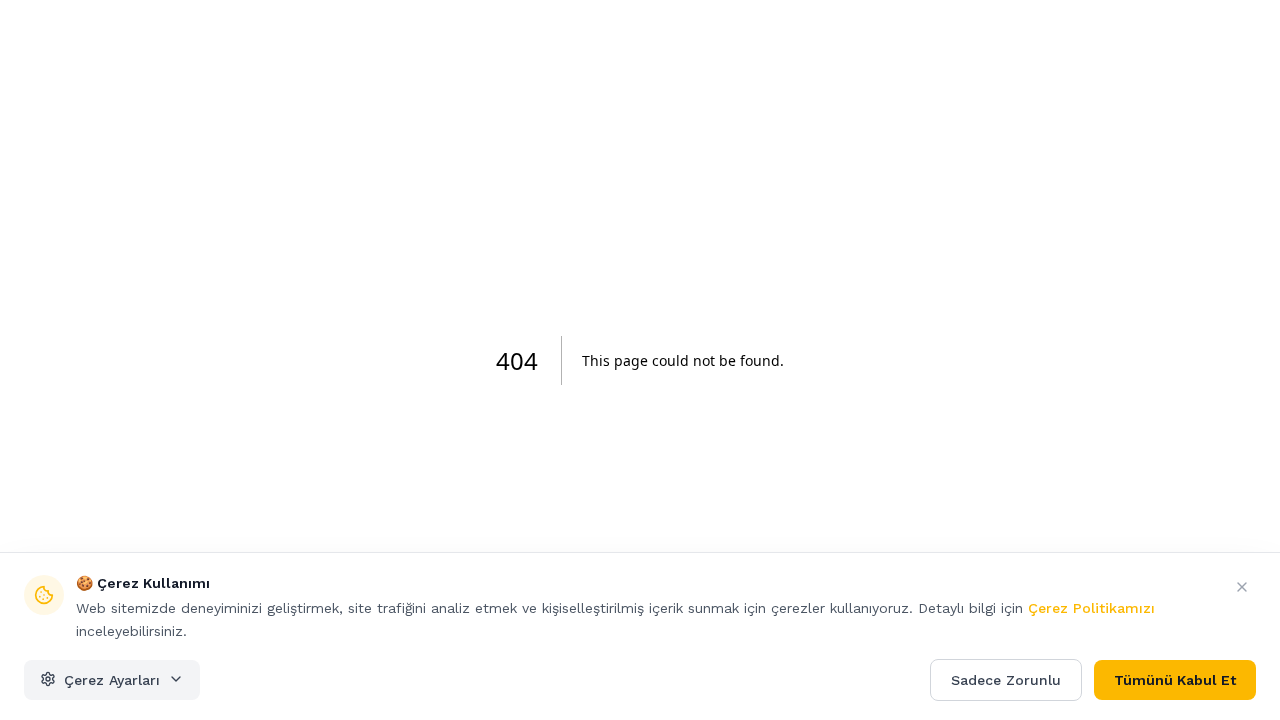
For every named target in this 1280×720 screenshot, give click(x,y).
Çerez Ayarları (112, 679)
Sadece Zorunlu (1006, 679)
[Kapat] (1242, 587)
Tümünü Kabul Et (1175, 679)
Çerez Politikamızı (1091, 608)
